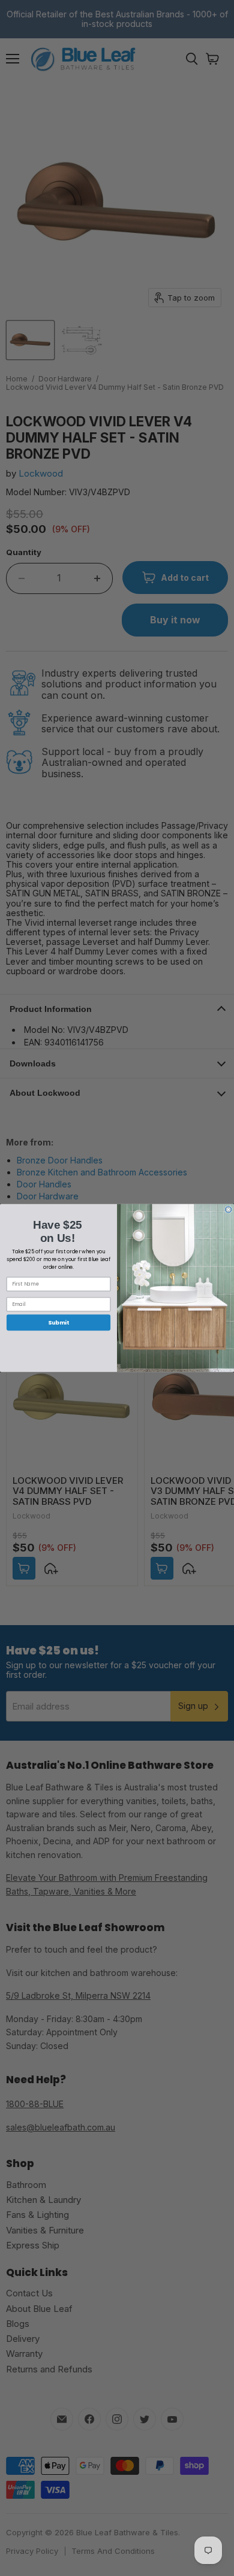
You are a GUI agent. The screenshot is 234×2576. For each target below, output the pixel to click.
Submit (58, 1322)
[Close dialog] (228, 1210)
